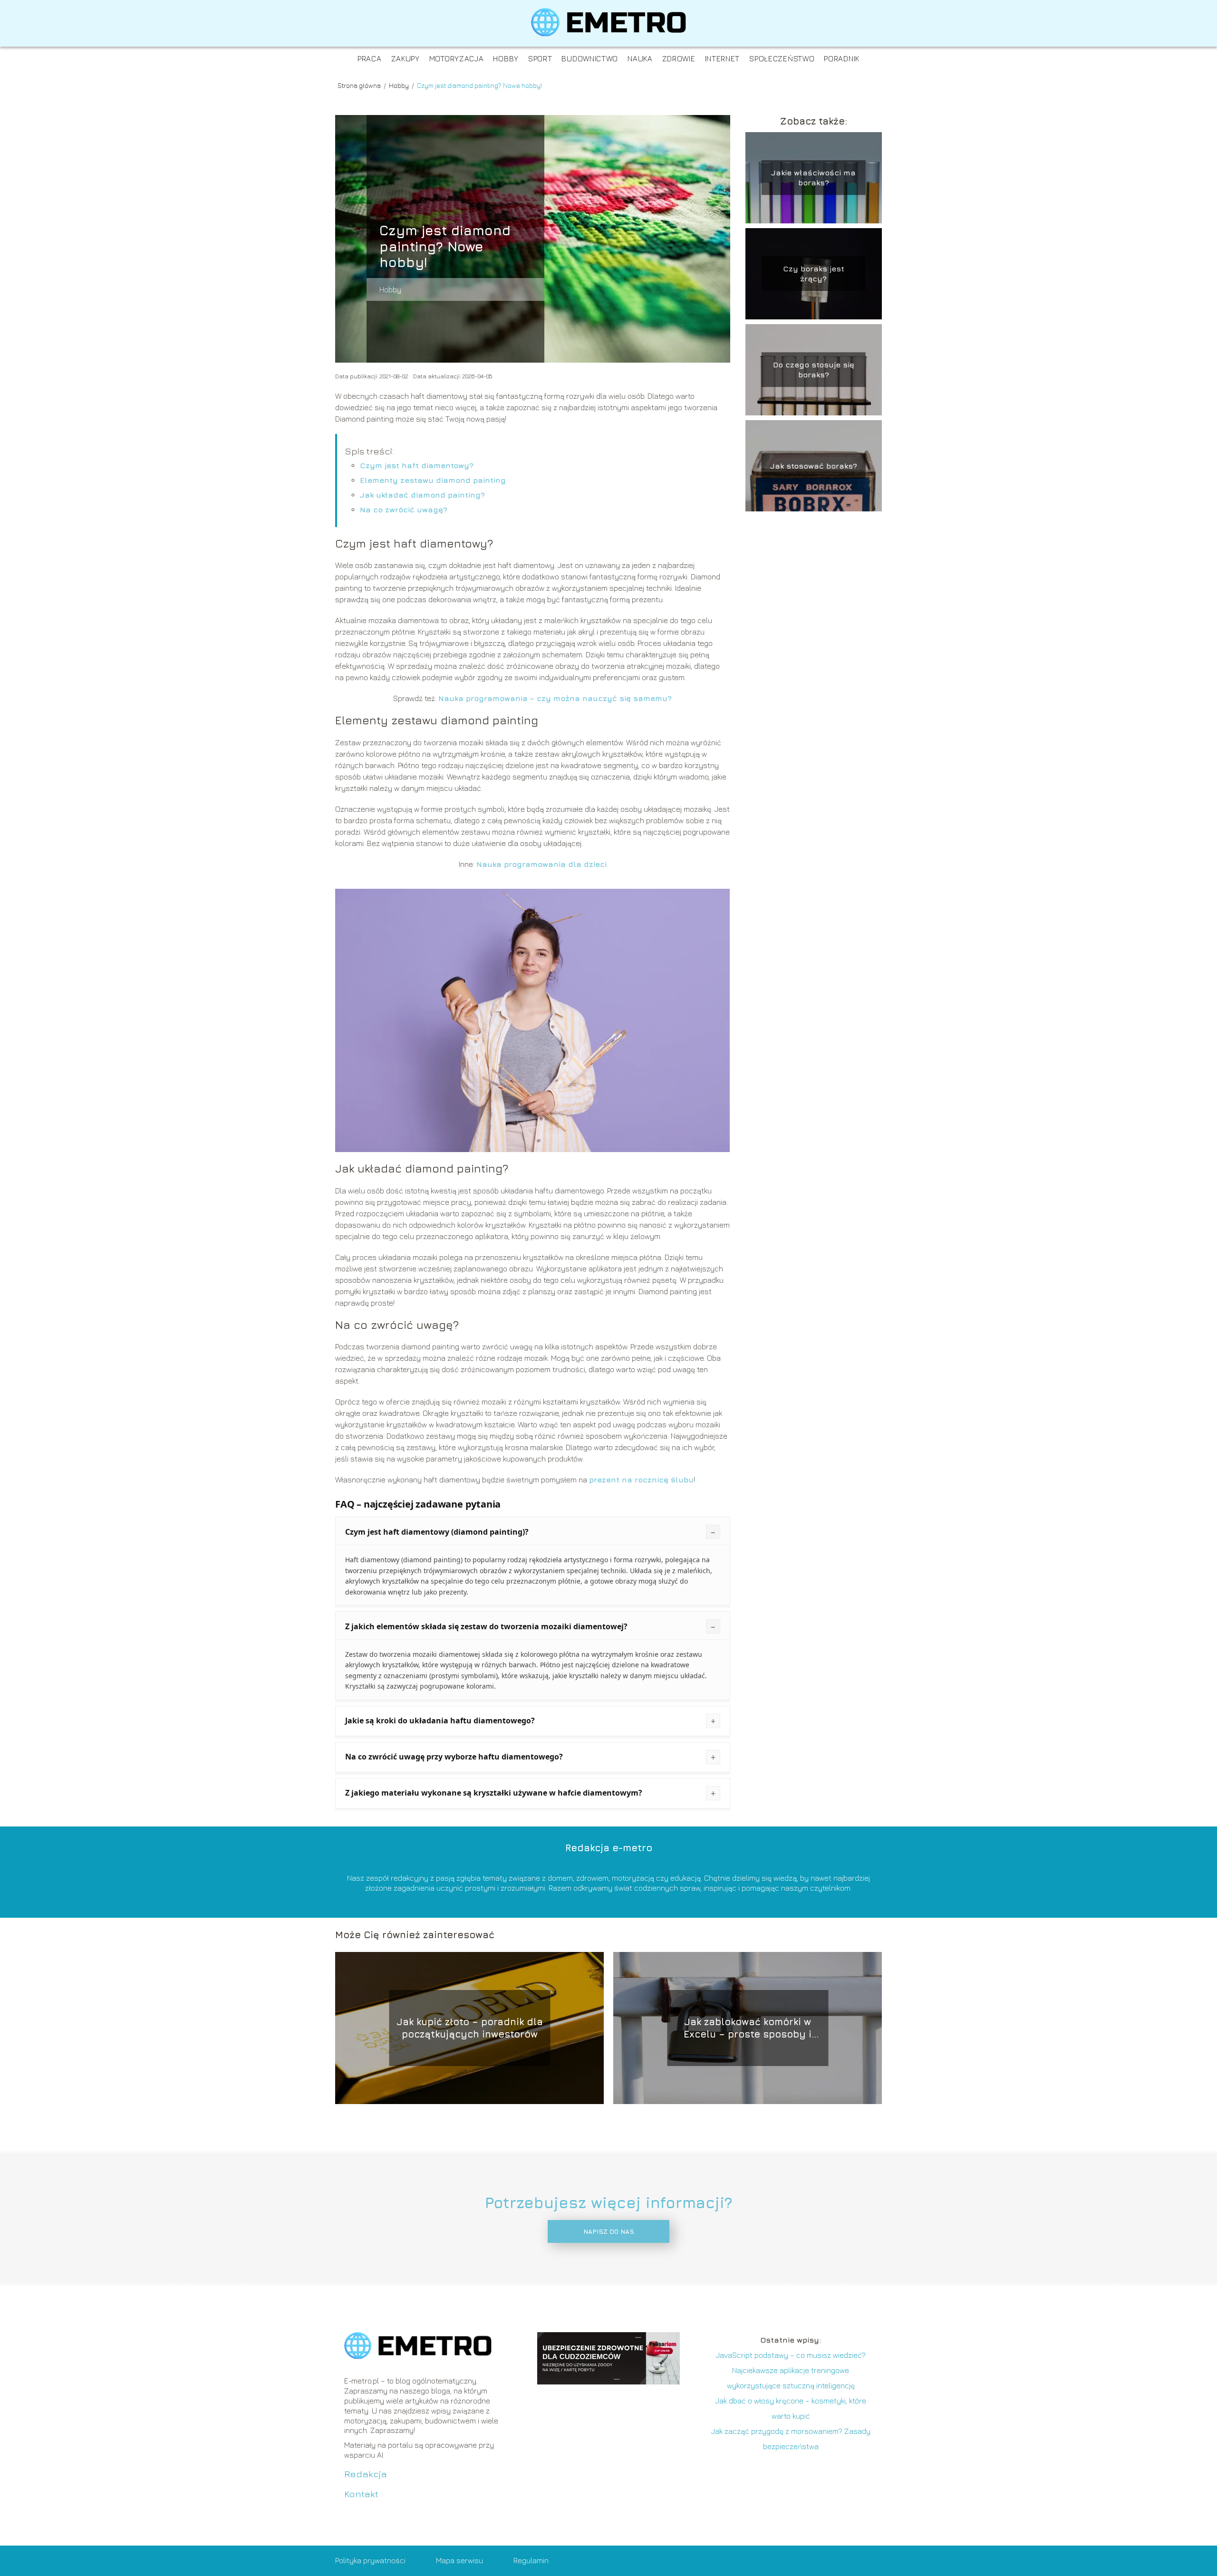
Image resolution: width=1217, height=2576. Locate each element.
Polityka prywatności (370, 2560)
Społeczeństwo (782, 58)
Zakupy (406, 58)
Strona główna (360, 85)
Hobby (506, 58)
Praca (370, 58)
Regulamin (531, 2560)
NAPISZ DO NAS (609, 2231)
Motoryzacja (457, 58)
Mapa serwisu (459, 2560)
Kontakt (361, 2494)
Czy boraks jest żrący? (814, 274)
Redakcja (366, 2474)
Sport (540, 58)
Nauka (640, 58)
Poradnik (842, 58)
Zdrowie (679, 58)
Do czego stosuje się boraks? (814, 370)
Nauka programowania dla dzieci (541, 864)
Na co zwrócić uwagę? (404, 509)
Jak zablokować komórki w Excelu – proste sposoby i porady (748, 2028)
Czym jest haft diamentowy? (417, 465)
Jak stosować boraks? (814, 465)
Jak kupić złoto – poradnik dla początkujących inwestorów (470, 2028)
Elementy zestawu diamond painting (433, 480)
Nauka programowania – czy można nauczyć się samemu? (555, 698)
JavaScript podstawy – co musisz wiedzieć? (791, 2355)
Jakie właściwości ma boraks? (813, 178)
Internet (723, 58)
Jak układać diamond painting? (422, 495)
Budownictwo (590, 58)
